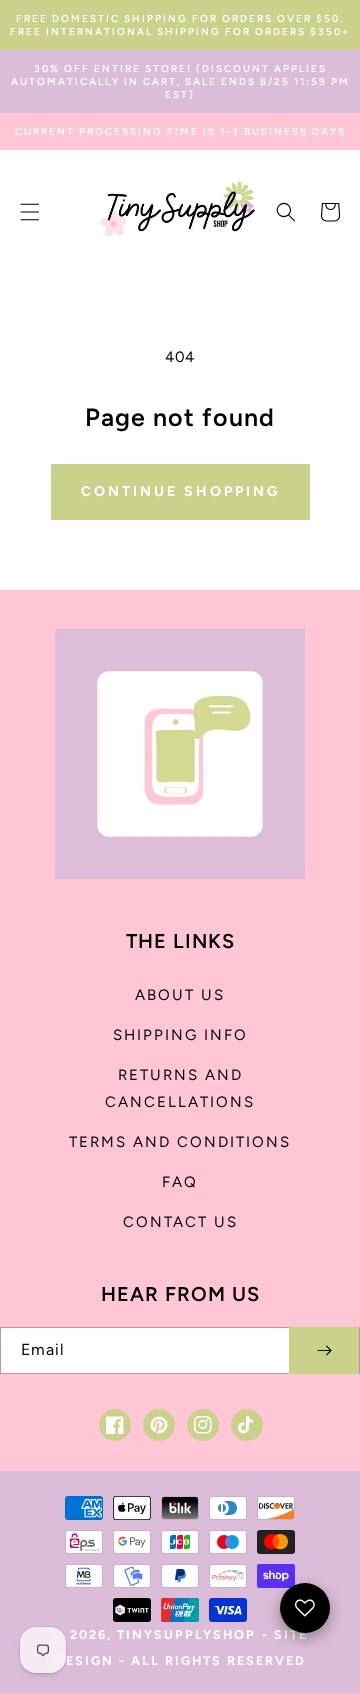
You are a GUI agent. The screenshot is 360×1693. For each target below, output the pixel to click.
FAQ (180, 1182)
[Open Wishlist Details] (305, 1608)
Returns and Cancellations (180, 1088)
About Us (180, 995)
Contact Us (180, 1222)
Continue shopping (180, 491)
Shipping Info (180, 1035)
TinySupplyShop (186, 1634)
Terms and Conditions (180, 1142)
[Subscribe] (324, 1350)
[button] (30, 212)
